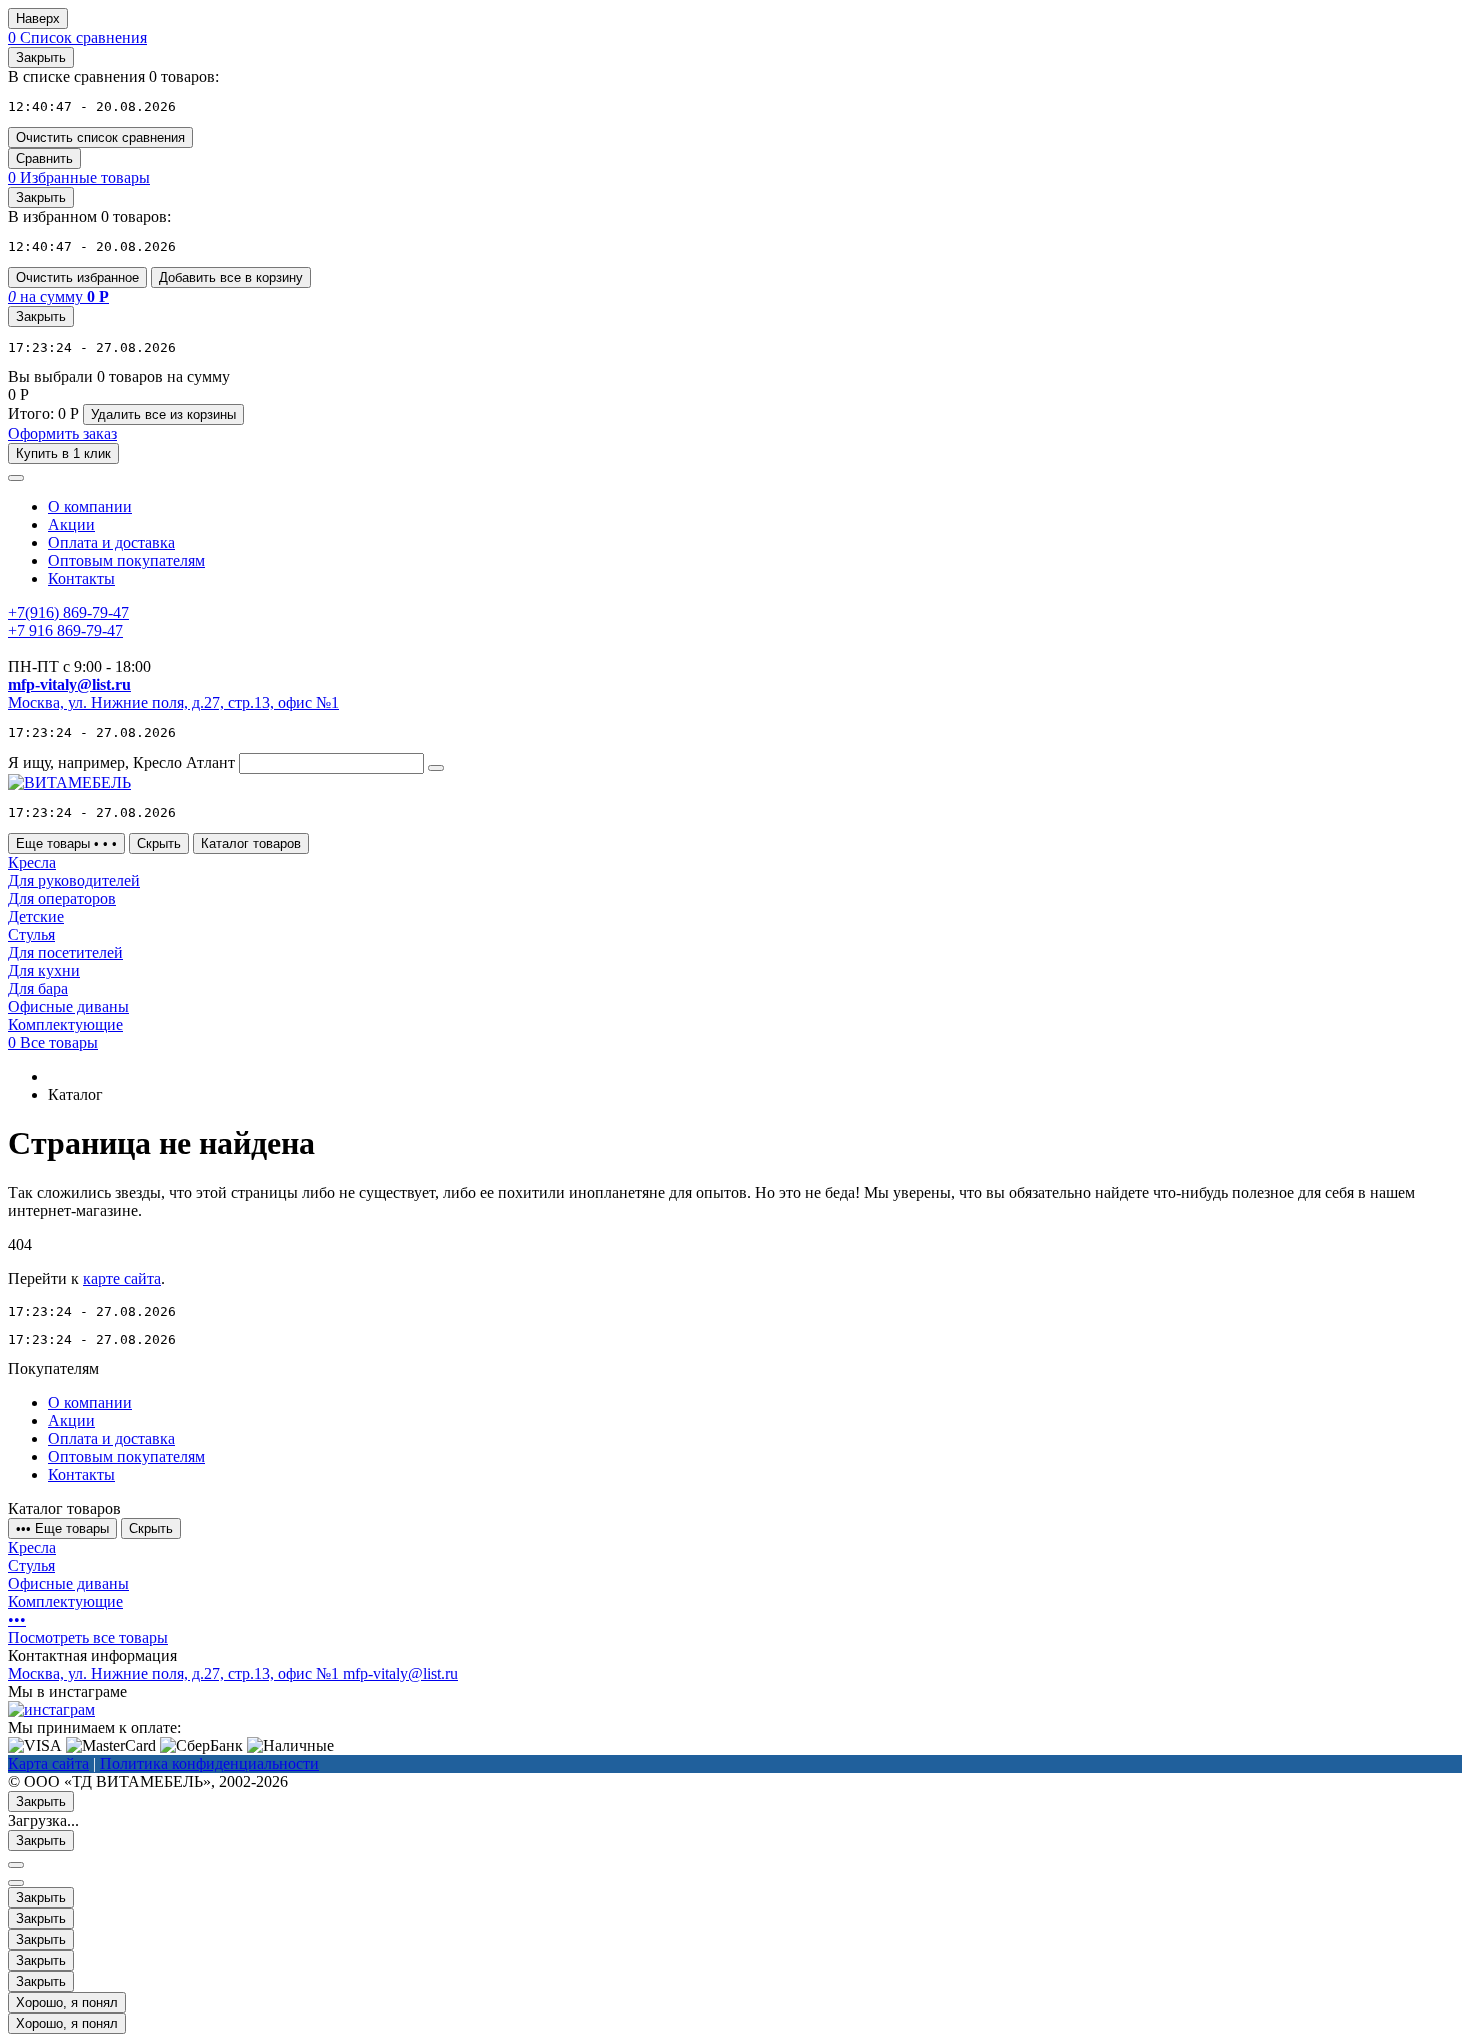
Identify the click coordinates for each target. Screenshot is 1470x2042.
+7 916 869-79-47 (65, 630)
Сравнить (44, 158)
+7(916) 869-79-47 (68, 612)
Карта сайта (48, 1763)
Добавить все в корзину (231, 277)
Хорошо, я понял (67, 2002)
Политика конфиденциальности (209, 1763)
